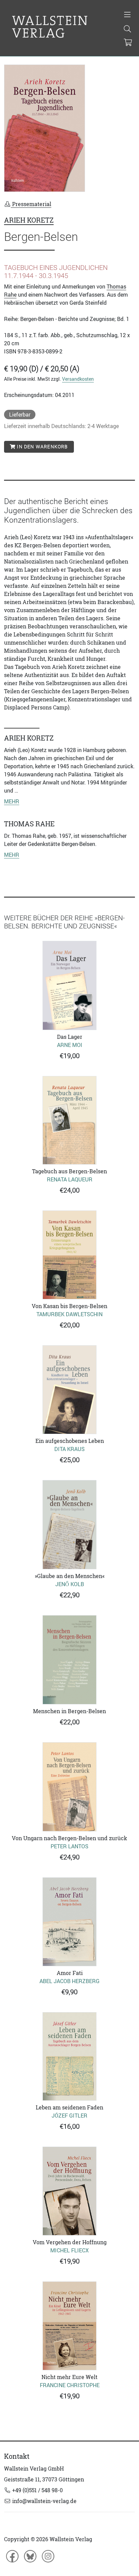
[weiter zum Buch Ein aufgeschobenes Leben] (69, 1390)
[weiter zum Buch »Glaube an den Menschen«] (69, 1525)
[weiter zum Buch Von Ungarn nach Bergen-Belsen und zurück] (69, 1787)
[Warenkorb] (128, 43)
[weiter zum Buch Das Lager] (69, 985)
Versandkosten (78, 379)
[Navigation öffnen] (127, 15)
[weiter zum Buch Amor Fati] (69, 1922)
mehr (12, 801)
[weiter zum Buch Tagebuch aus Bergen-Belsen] (69, 1120)
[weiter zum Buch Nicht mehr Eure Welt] (69, 2326)
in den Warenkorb (42, 447)
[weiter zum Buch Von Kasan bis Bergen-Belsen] (69, 1255)
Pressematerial (31, 204)
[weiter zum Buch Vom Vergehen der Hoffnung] (69, 2191)
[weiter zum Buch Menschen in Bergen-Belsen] (69, 1660)
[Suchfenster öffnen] (127, 29)
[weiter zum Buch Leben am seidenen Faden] (69, 2057)
